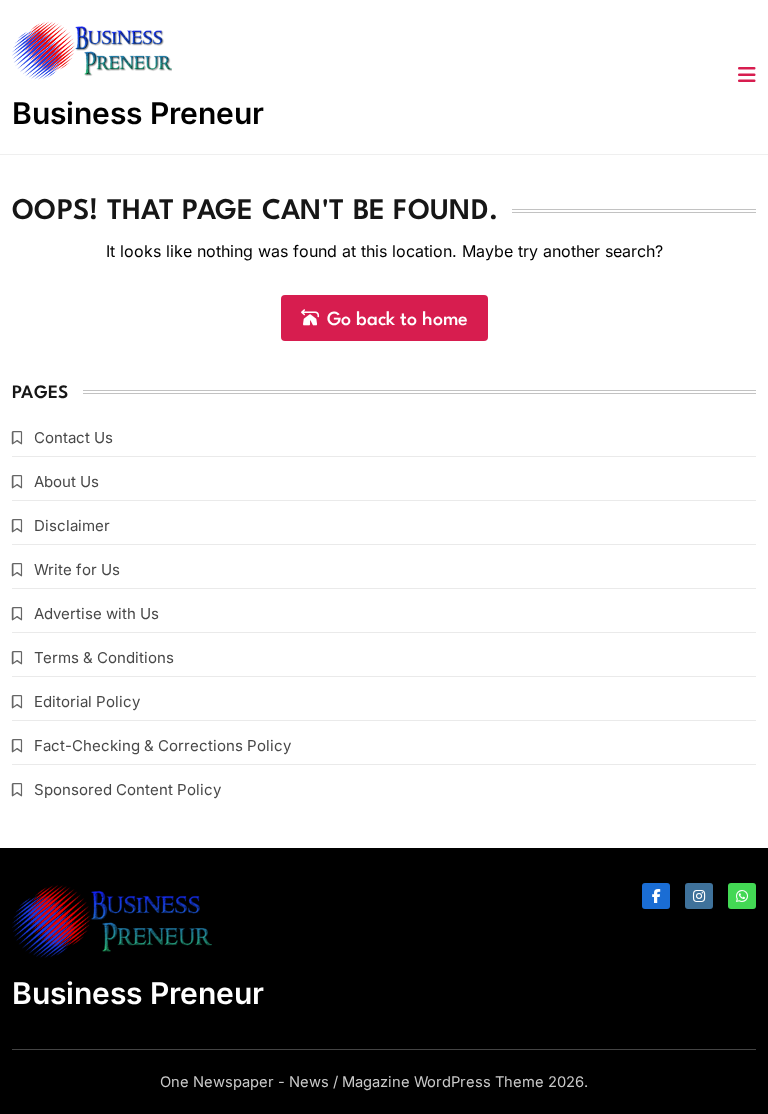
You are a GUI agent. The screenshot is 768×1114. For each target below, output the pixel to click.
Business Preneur (138, 113)
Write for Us (77, 569)
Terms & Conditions (104, 657)
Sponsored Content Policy (127, 789)
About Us (66, 481)
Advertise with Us (96, 613)
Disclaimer (72, 525)
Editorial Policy (87, 701)
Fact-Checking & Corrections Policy (162, 745)
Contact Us (73, 437)
